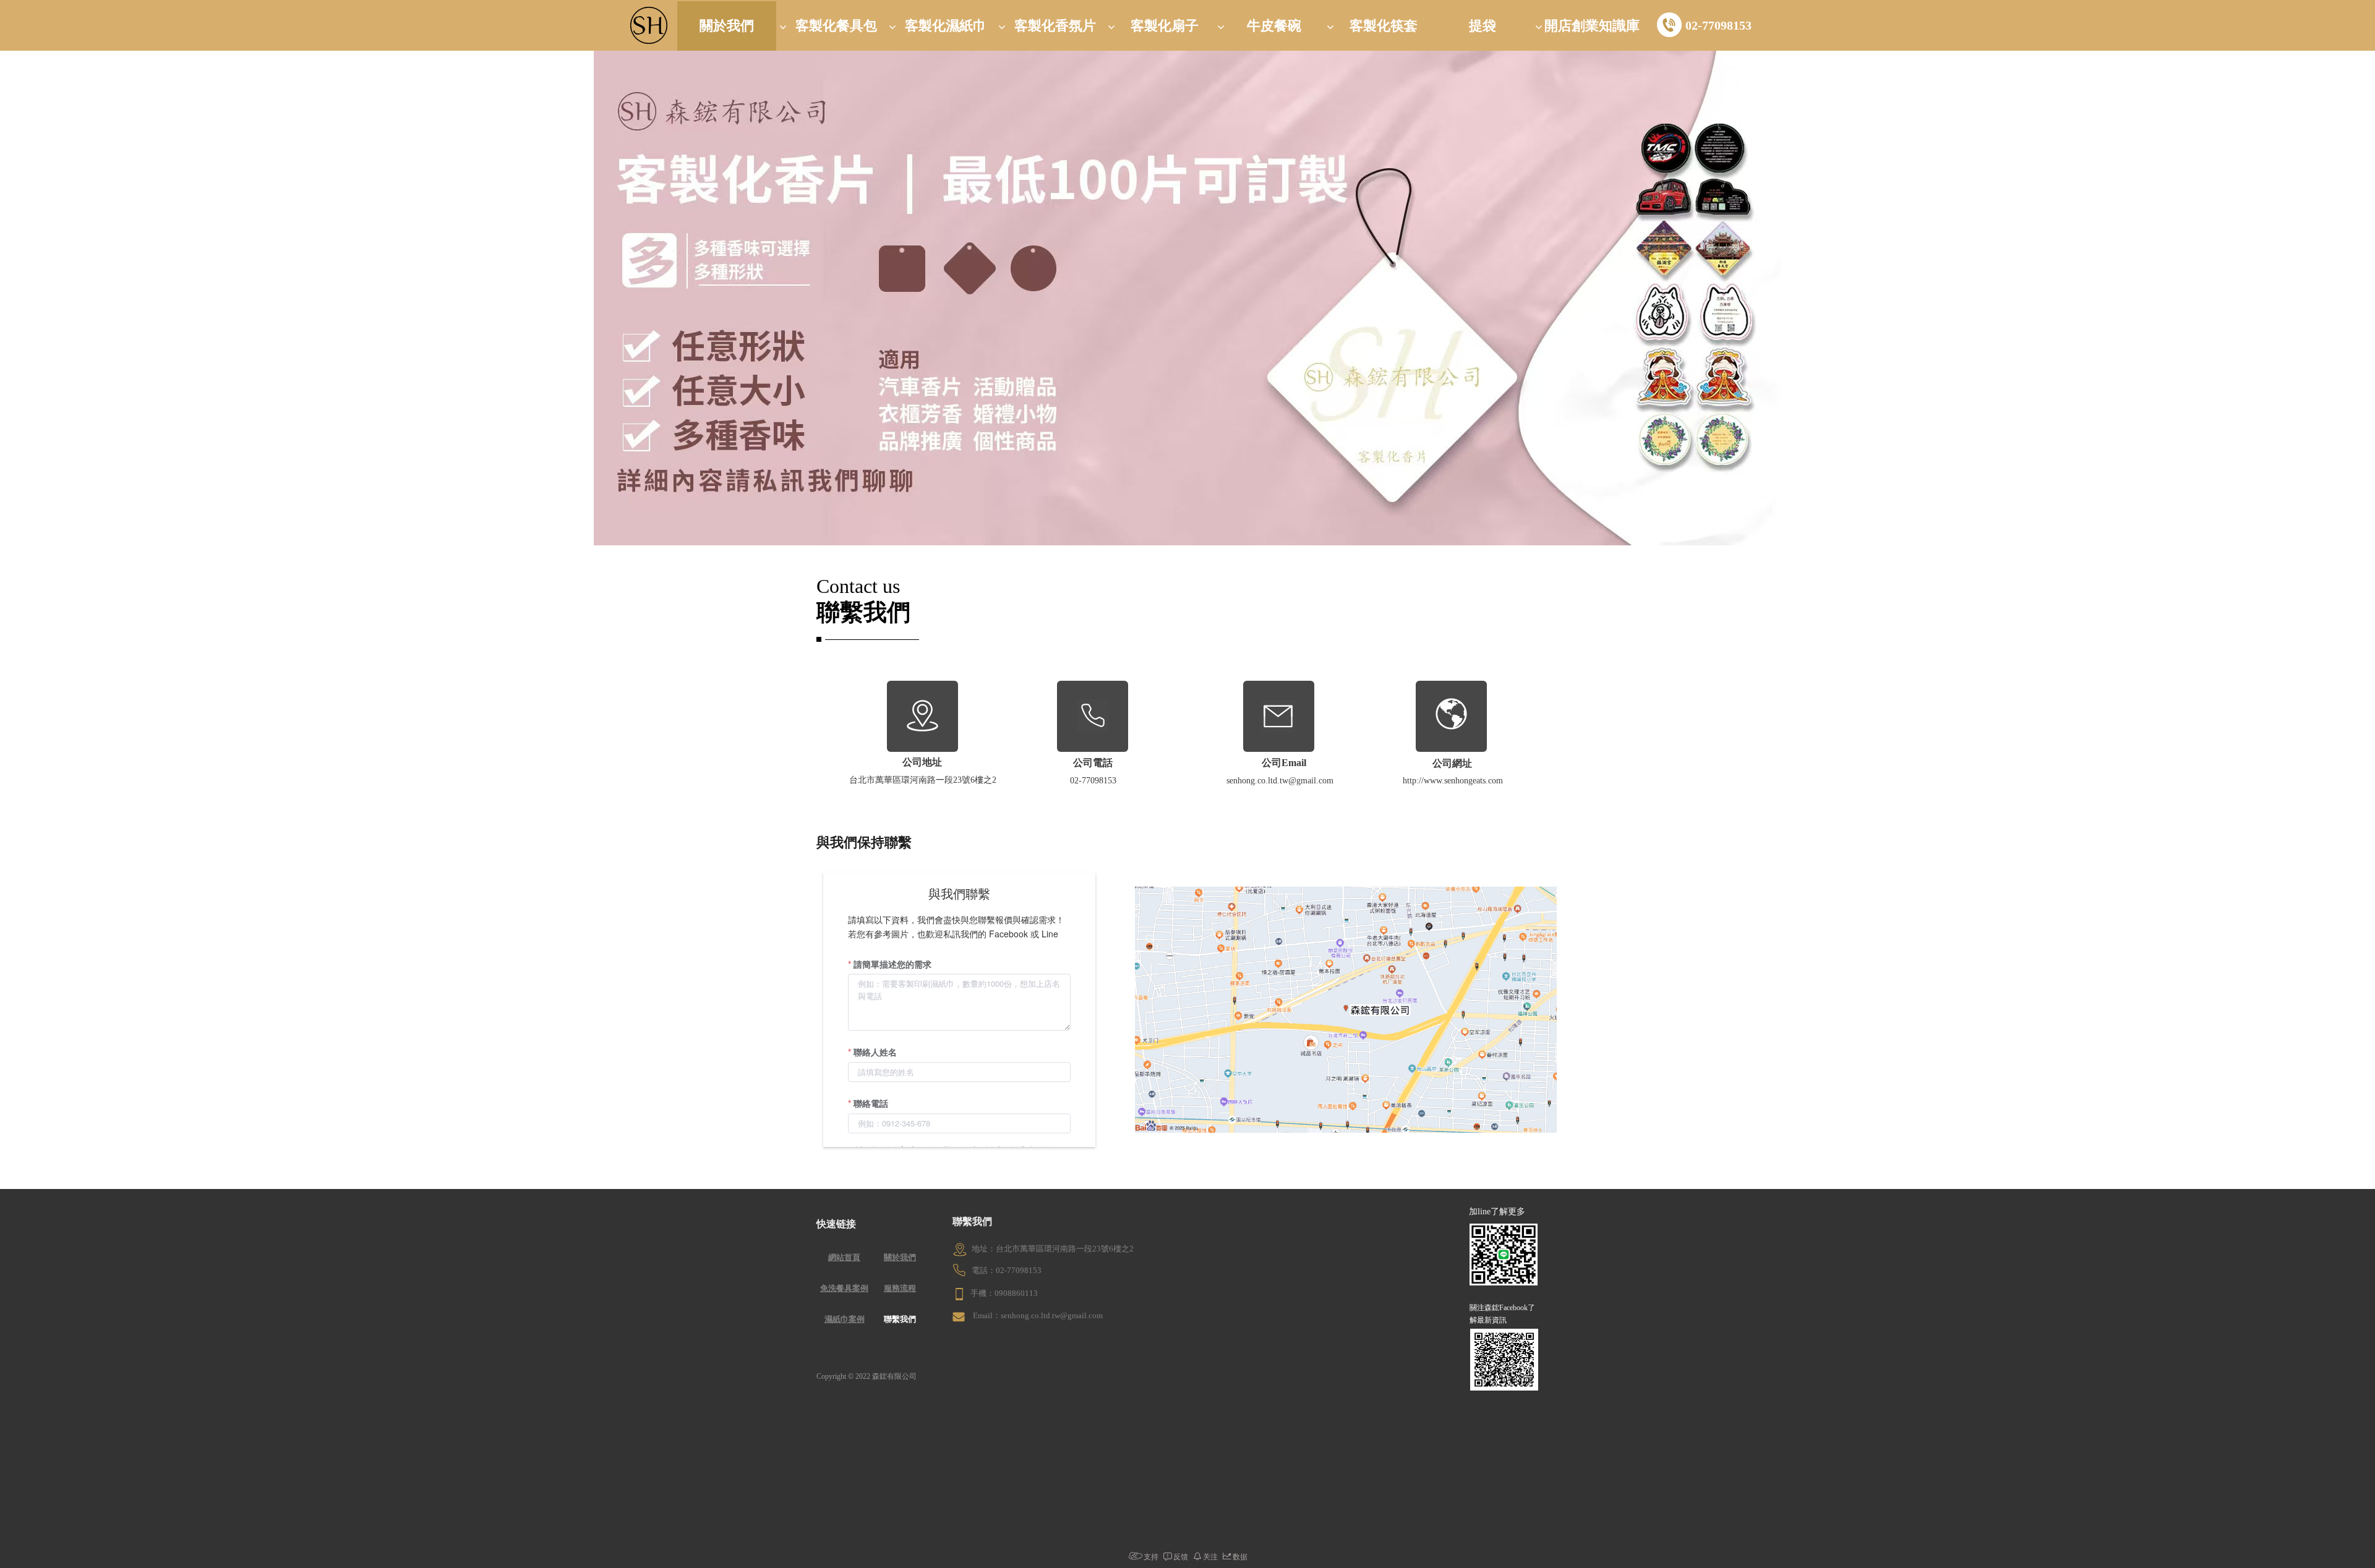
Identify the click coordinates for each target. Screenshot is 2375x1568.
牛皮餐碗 (1274, 26)
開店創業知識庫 (1592, 26)
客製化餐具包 (836, 26)
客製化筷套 (1384, 26)
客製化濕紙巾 (946, 26)
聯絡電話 (871, 1103)
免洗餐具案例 (844, 1288)
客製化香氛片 (1055, 26)
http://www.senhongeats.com (1453, 781)
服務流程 (900, 1288)
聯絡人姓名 (875, 1052)
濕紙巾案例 (845, 1319)
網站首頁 (844, 1257)
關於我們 (727, 26)
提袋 (1483, 26)
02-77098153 (1718, 25)
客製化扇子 (1165, 26)
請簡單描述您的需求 (892, 964)
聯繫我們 (900, 1319)
